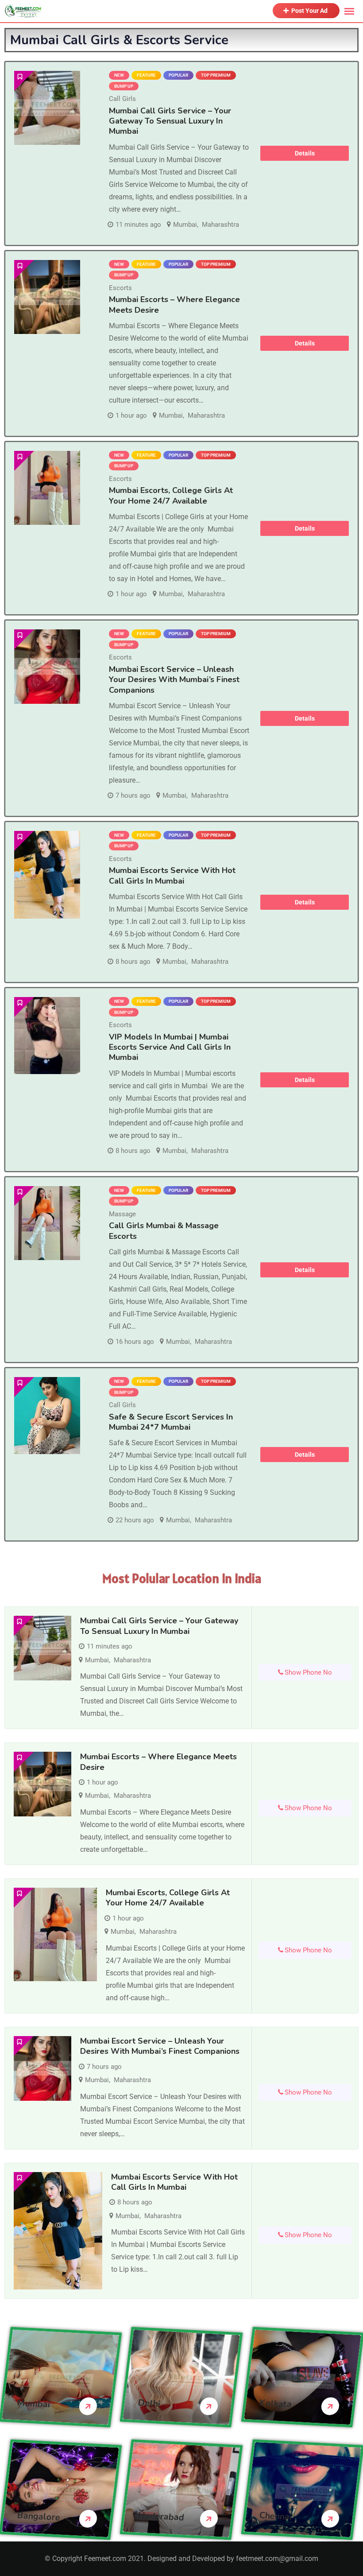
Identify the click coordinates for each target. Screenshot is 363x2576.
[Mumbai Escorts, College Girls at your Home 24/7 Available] (47, 488)
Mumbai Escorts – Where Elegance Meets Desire (174, 305)
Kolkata (275, 2404)
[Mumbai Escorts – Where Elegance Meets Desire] (47, 297)
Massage (122, 1214)
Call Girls (122, 99)
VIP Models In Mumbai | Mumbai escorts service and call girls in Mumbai (170, 1047)
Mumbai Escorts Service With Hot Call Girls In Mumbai (172, 875)
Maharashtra (220, 225)
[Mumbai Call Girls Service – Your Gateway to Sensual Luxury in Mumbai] (47, 108)
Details (305, 153)
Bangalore (39, 2517)
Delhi (149, 2404)
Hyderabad (161, 2517)
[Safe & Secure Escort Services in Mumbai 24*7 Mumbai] (47, 1416)
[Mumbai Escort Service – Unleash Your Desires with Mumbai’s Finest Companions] (47, 666)
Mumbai (185, 225)
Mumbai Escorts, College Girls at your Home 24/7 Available (171, 495)
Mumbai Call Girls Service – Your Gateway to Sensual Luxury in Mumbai (170, 121)
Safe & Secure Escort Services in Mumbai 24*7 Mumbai (171, 1422)
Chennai (275, 2516)
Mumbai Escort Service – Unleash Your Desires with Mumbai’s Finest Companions (174, 680)
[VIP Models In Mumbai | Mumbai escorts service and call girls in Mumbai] (47, 1036)
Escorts (120, 288)
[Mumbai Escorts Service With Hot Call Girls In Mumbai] (47, 875)
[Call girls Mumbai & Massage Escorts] (47, 1223)
